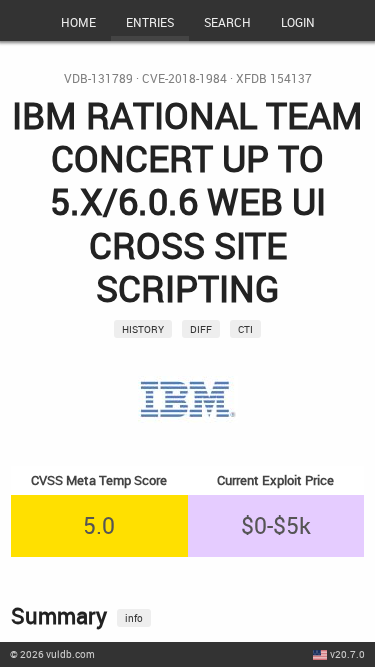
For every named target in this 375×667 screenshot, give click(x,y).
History (143, 329)
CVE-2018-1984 (184, 78)
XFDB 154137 (274, 78)
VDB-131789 (98, 78)
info (134, 618)
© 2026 (52, 654)
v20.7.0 (347, 654)
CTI (245, 329)
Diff (201, 329)
